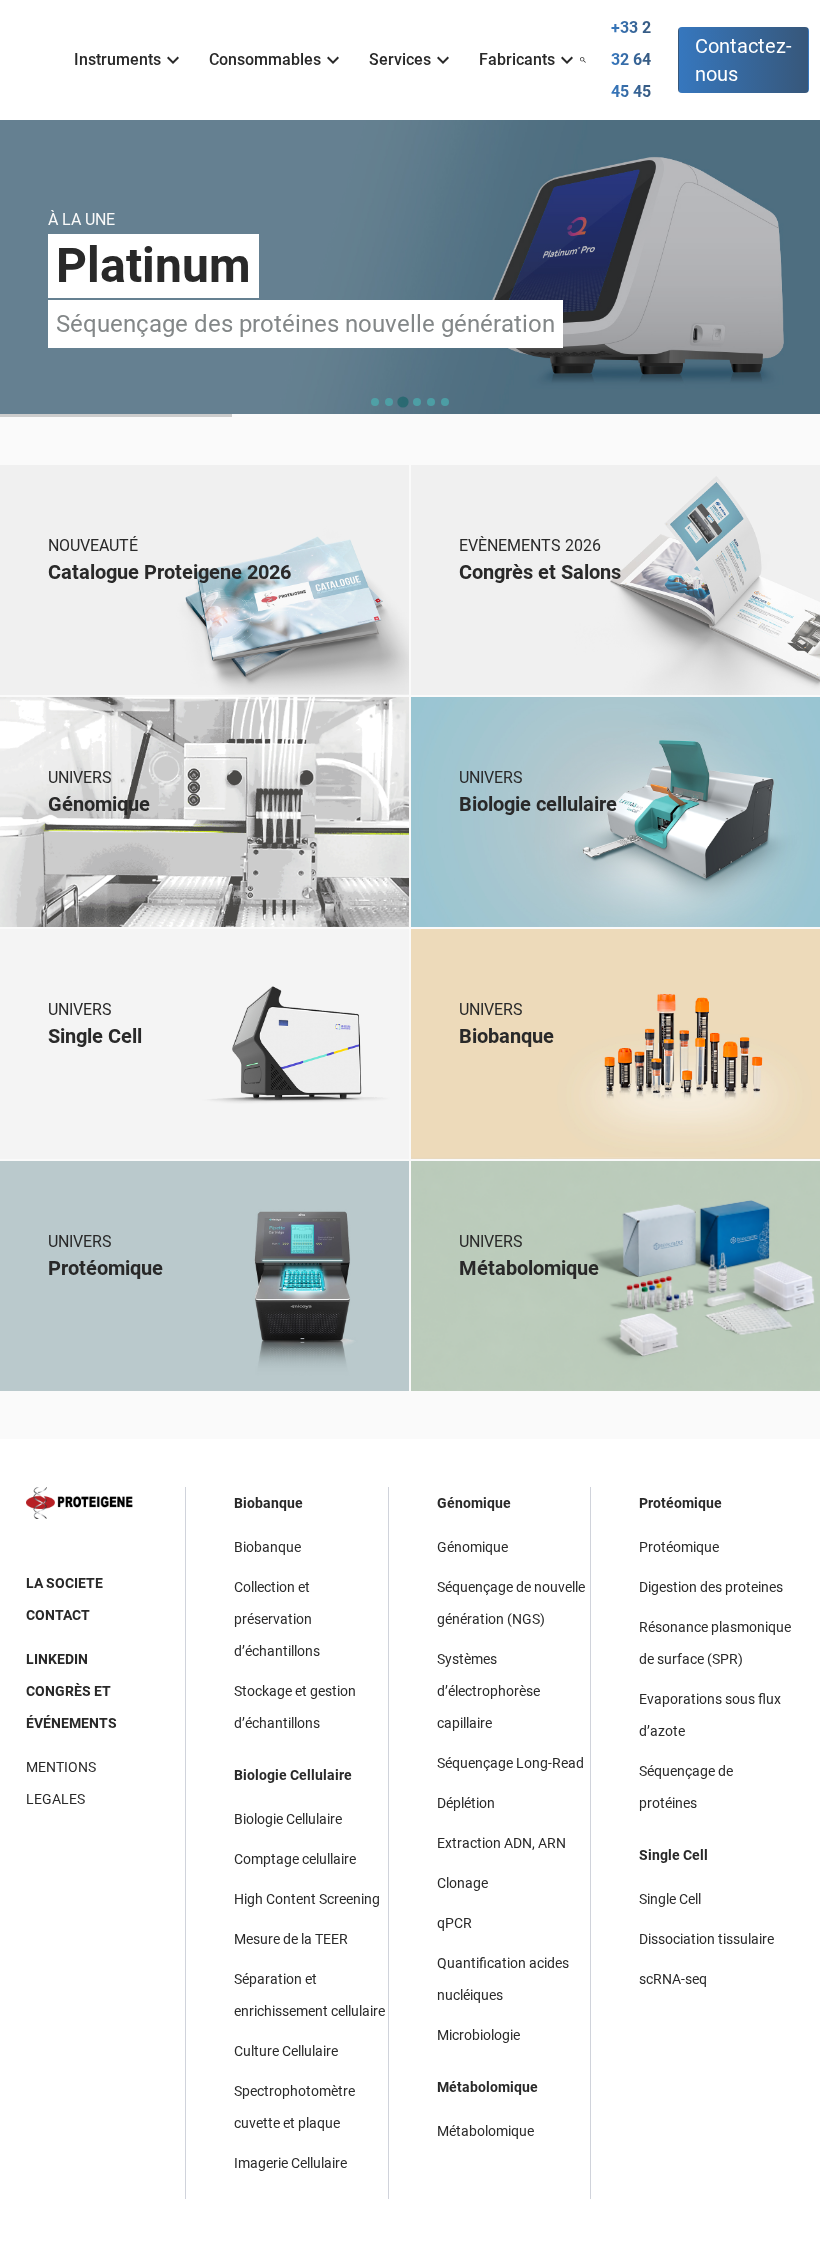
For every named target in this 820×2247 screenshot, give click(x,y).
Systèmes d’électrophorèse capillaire (488, 1691)
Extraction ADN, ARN (501, 1843)
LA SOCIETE (64, 1583)
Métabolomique (487, 2087)
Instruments (117, 59)
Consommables (265, 59)
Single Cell (673, 1855)
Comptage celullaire (295, 1859)
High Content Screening (307, 1899)
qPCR (454, 1923)
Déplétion (466, 1803)
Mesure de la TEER (291, 1939)
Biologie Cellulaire (293, 1775)
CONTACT (58, 1615)
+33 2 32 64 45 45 (631, 59)
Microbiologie (478, 2035)
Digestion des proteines (711, 1587)
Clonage (462, 1883)
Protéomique (680, 1503)
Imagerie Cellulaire (290, 2163)
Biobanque (268, 1503)
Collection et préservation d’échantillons (277, 1619)
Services (400, 59)
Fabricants (517, 59)
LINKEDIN (57, 1659)
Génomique (474, 1503)
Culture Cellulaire (286, 2051)
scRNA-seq (673, 1979)
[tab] (375, 402)
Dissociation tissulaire (706, 1939)
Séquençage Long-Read (510, 1763)
